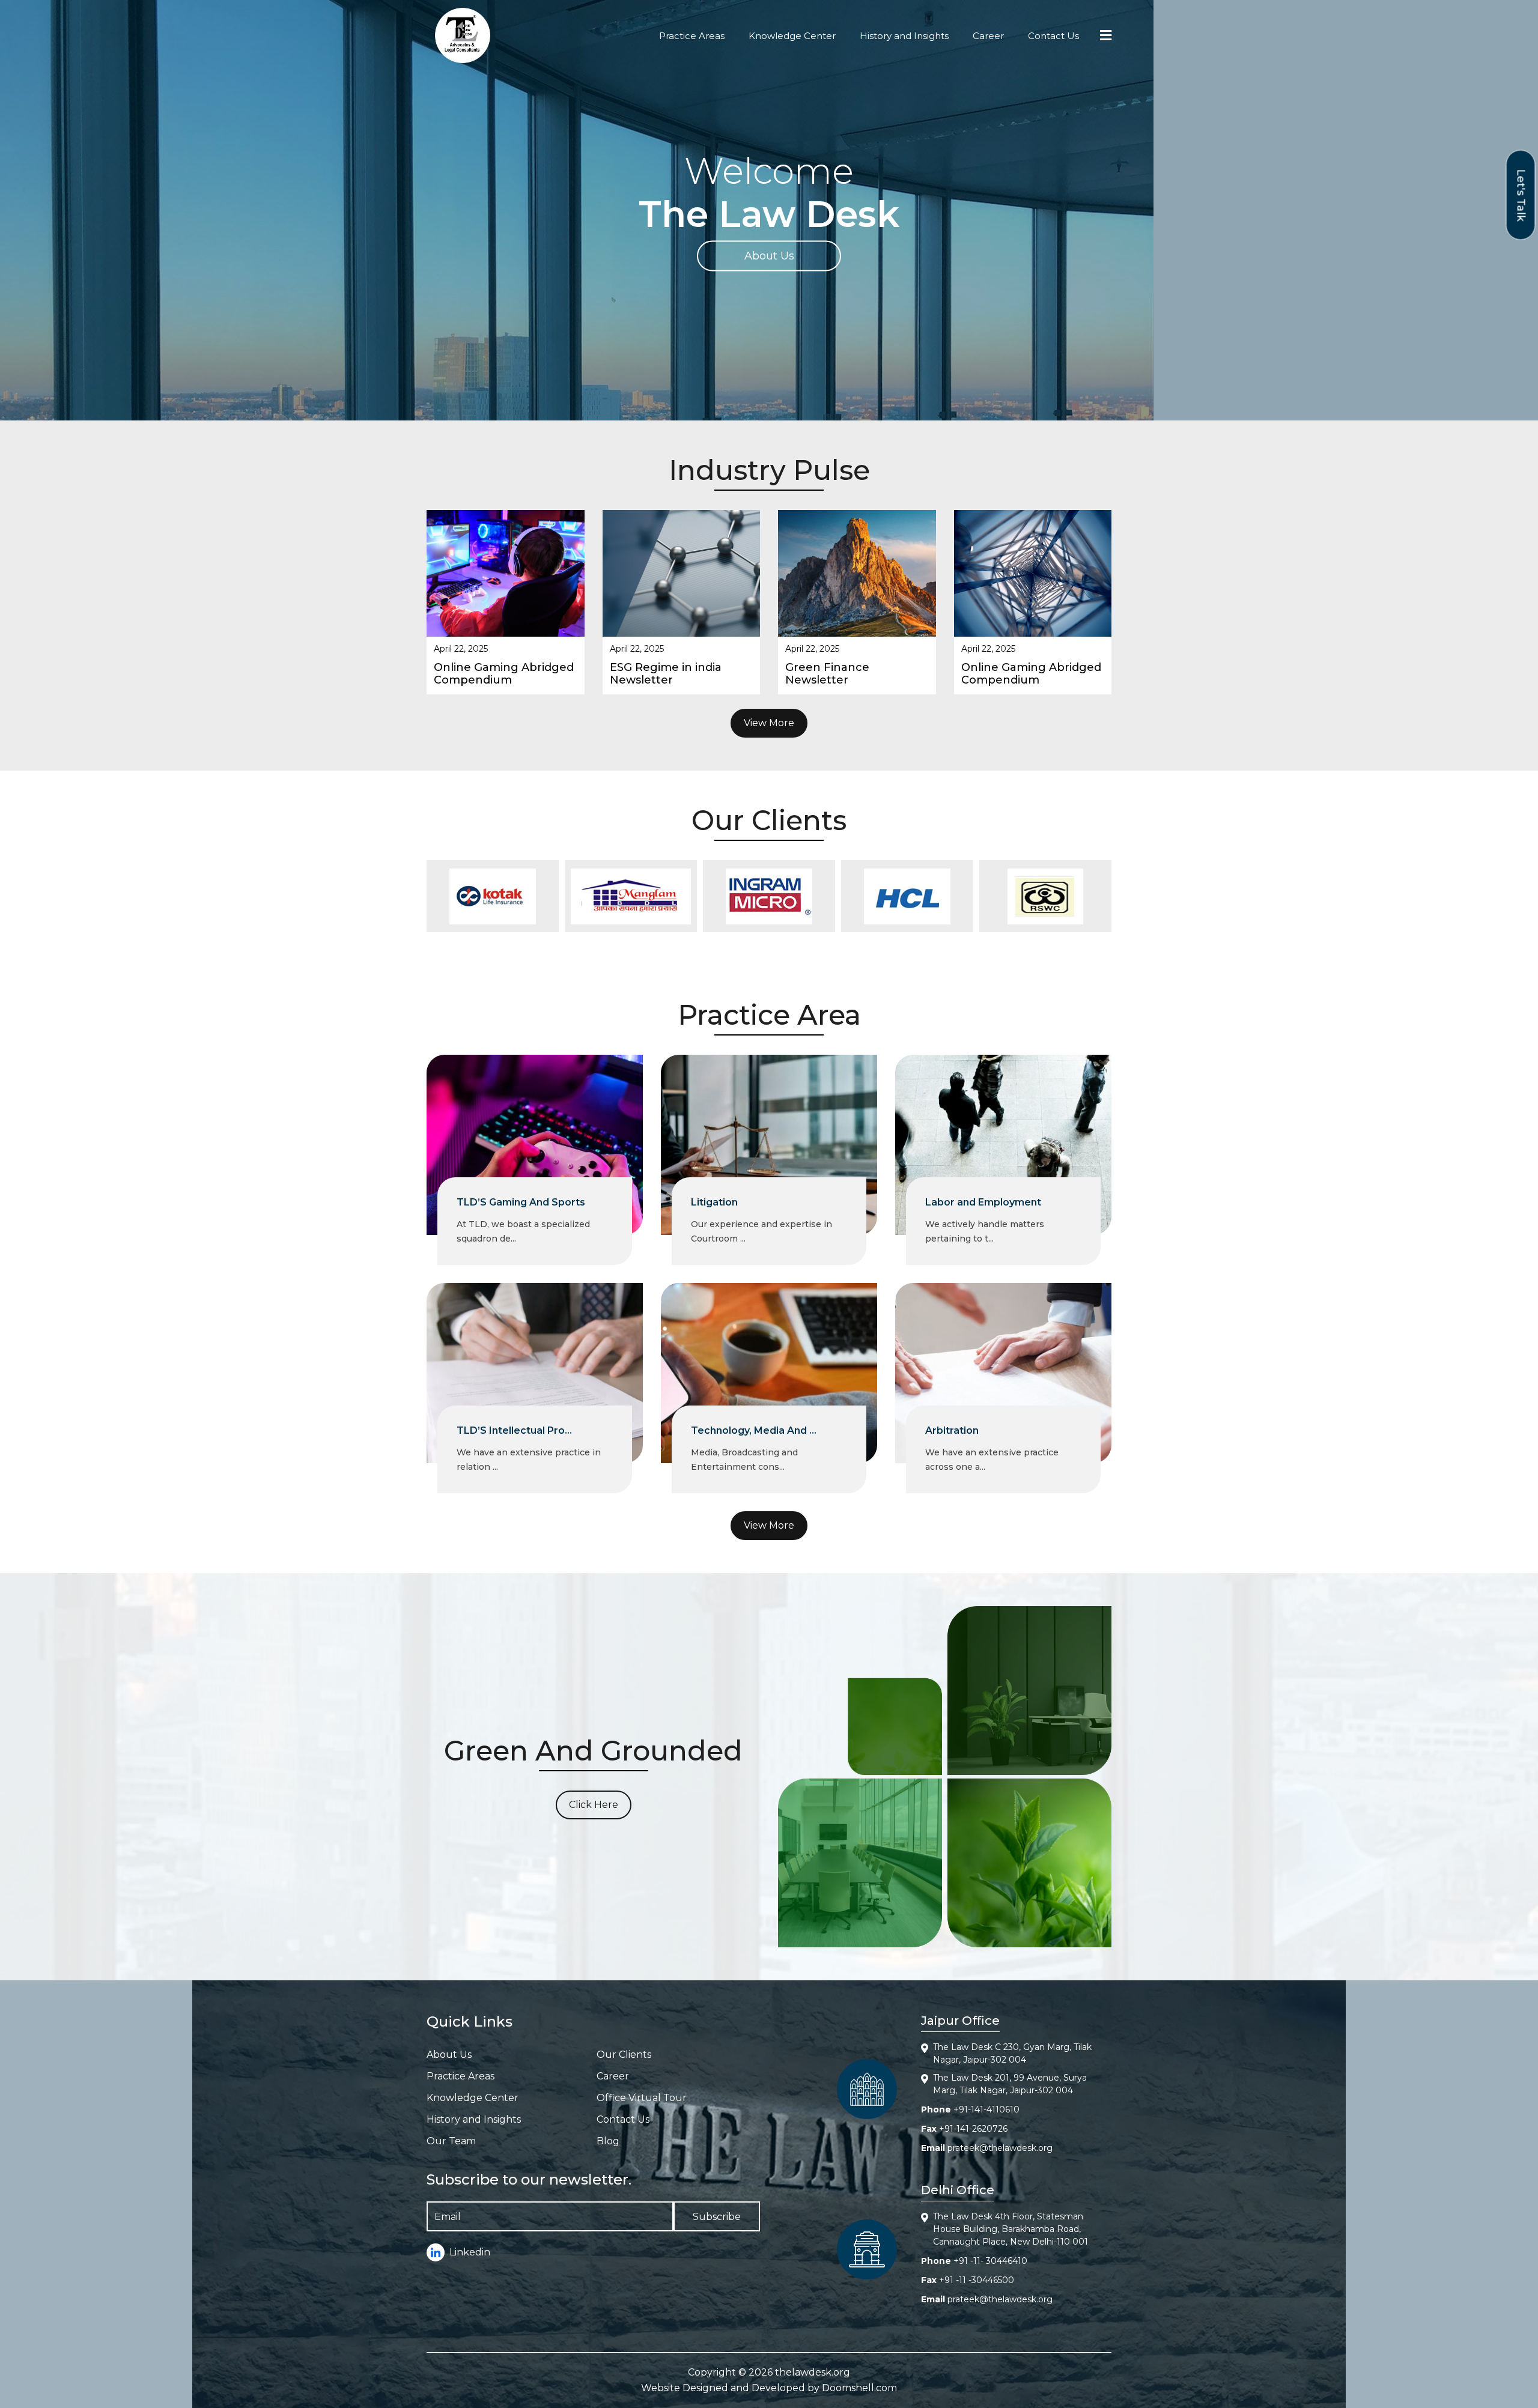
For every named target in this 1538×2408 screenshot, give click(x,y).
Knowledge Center (792, 36)
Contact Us (1053, 36)
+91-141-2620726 (973, 2129)
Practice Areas (692, 36)
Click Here (594, 1805)
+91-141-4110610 (986, 2109)
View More (769, 723)
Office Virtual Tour (642, 2098)
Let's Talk (1521, 195)
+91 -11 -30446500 (977, 2280)
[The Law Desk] (463, 35)
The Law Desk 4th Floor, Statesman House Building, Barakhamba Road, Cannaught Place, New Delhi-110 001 (1011, 2229)
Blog (608, 2141)
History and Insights (904, 36)
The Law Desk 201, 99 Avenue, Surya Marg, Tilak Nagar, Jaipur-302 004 (1010, 2084)
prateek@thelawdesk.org (1000, 2148)
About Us (769, 256)
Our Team (451, 2141)
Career (988, 36)
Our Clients (624, 2055)
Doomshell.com (859, 2388)
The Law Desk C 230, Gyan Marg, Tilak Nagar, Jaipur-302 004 (1012, 2053)
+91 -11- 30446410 (990, 2261)
